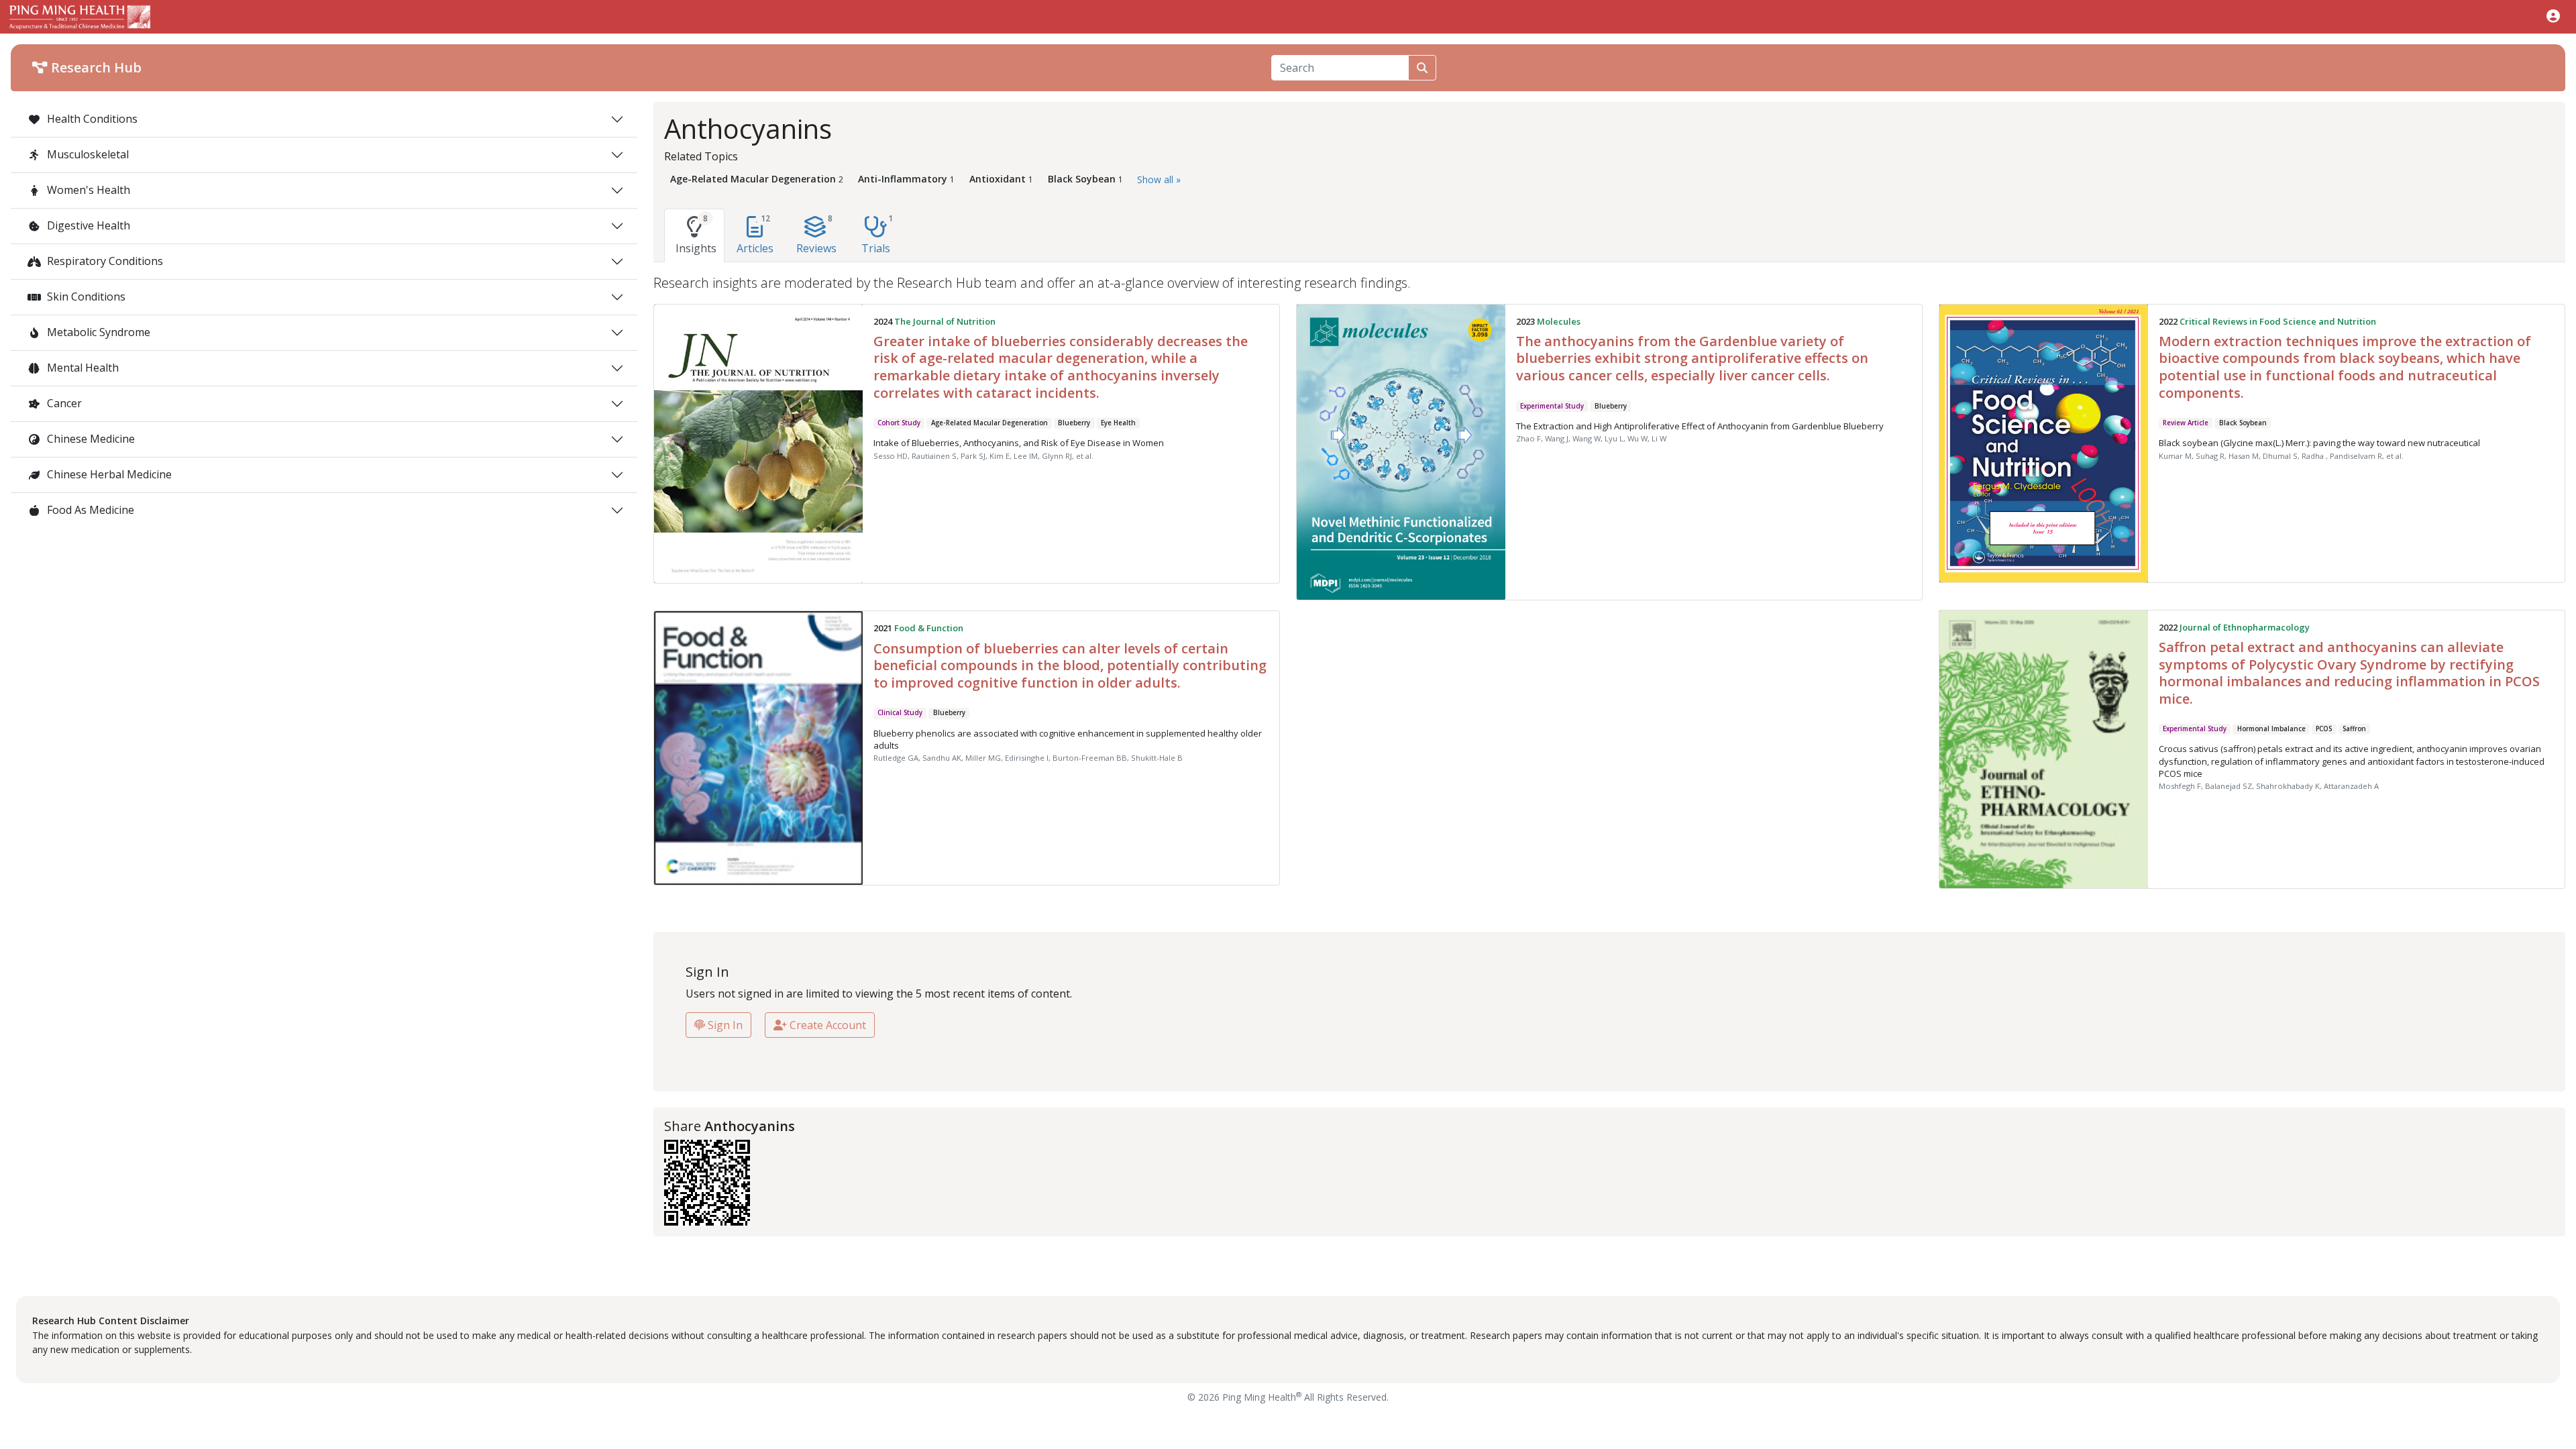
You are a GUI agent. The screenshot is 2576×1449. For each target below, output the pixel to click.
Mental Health (82, 368)
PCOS (2324, 729)
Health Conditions (91, 119)
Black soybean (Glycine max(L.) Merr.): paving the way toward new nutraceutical (2319, 443)
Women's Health (87, 190)
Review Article (2186, 423)
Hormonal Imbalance (2271, 729)
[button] (2553, 16)
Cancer (63, 403)
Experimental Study (1552, 406)
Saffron (2354, 729)
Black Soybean (2243, 423)
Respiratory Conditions (104, 261)
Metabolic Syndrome (97, 332)
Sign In (724, 1025)
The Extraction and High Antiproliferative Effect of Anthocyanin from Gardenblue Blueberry (1700, 426)
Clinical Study (900, 713)
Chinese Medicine (90, 439)
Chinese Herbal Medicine (108, 474)
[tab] (694, 235)
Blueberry (1074, 423)
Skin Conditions (85, 297)
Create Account (826, 1025)
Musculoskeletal (87, 154)
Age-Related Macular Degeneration (989, 423)
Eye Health (1118, 423)
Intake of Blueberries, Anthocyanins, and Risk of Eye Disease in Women (1019, 443)
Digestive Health (87, 225)
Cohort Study (899, 423)
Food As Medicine (89, 510)
